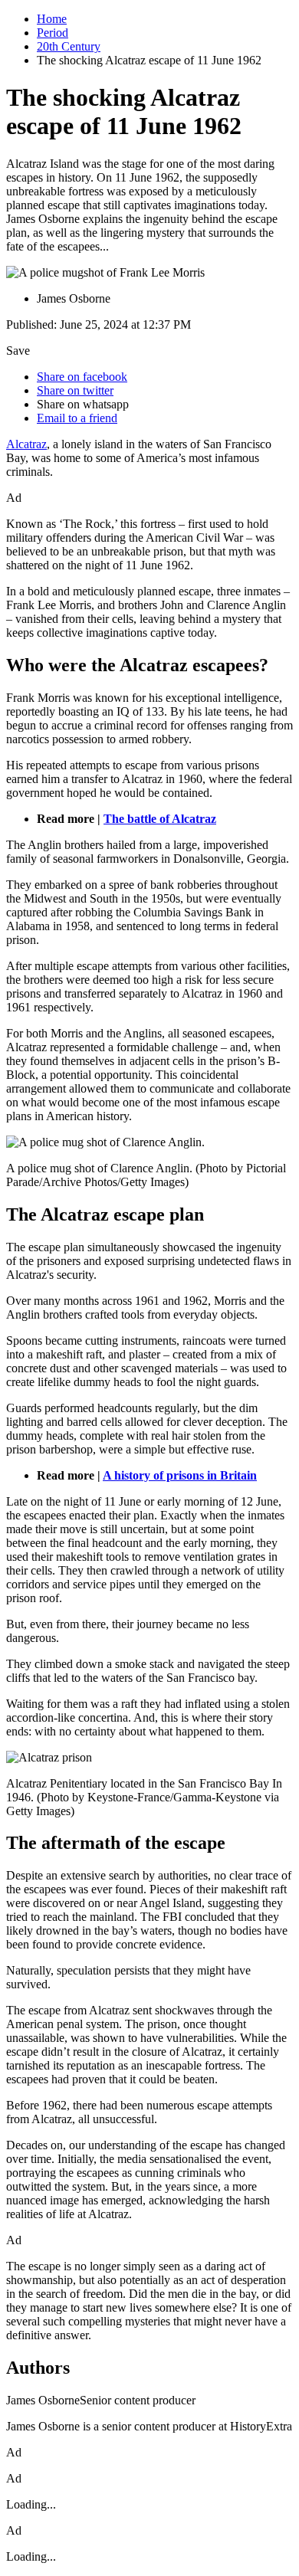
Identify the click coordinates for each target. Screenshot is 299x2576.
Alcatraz (26, 444)
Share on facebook (82, 377)
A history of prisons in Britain (180, 1475)
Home (52, 19)
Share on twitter (75, 390)
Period (53, 33)
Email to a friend (77, 418)
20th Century (69, 46)
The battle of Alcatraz (160, 819)
